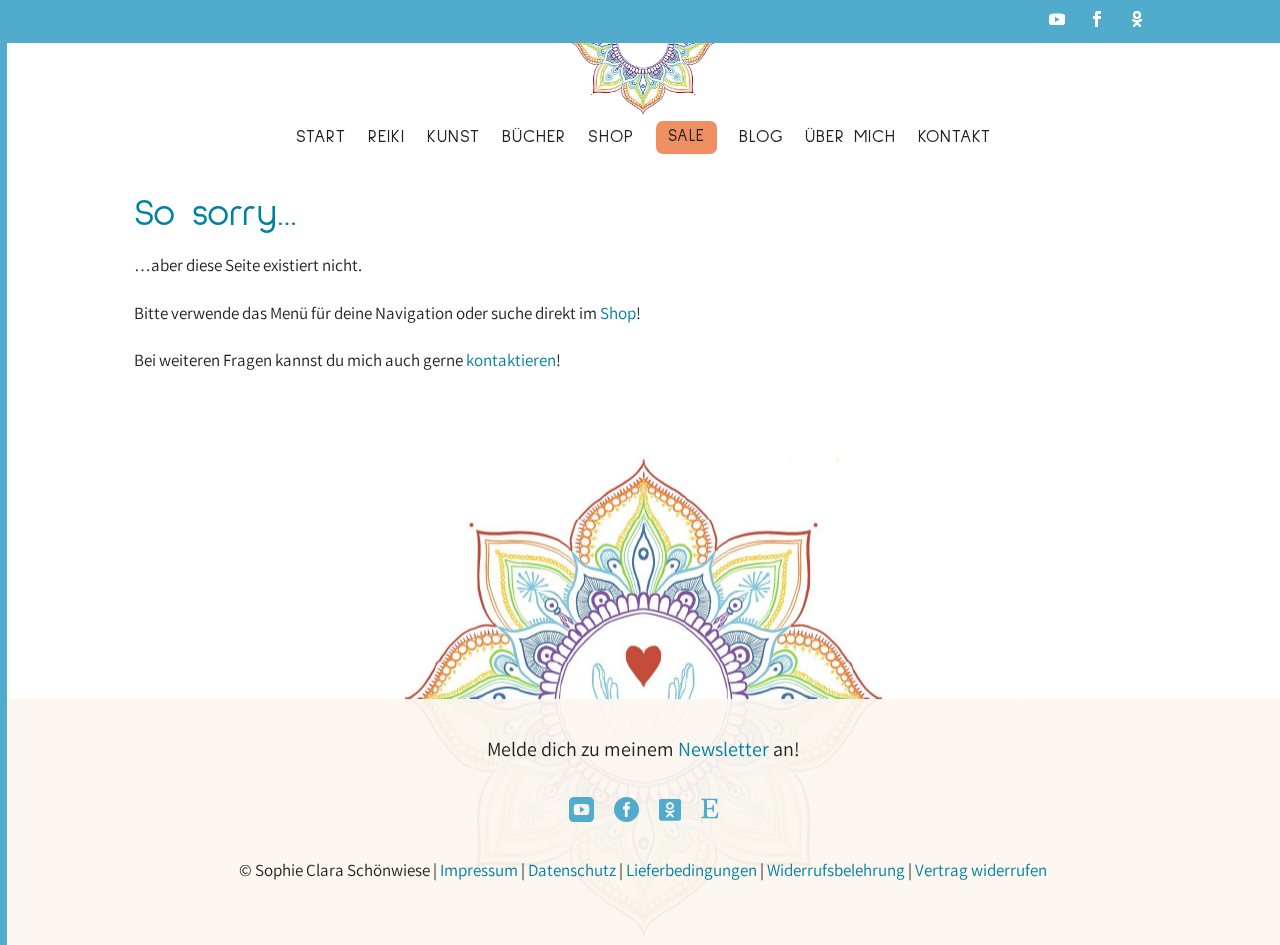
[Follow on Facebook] (1097, 19)
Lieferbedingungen (691, 870)
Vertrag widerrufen (981, 870)
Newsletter (723, 749)
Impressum (479, 870)
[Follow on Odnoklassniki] (1137, 19)
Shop (618, 313)
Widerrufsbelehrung (836, 870)
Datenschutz (572, 870)
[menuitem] (321, 141)
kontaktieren (511, 360)
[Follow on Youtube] (1057, 19)
